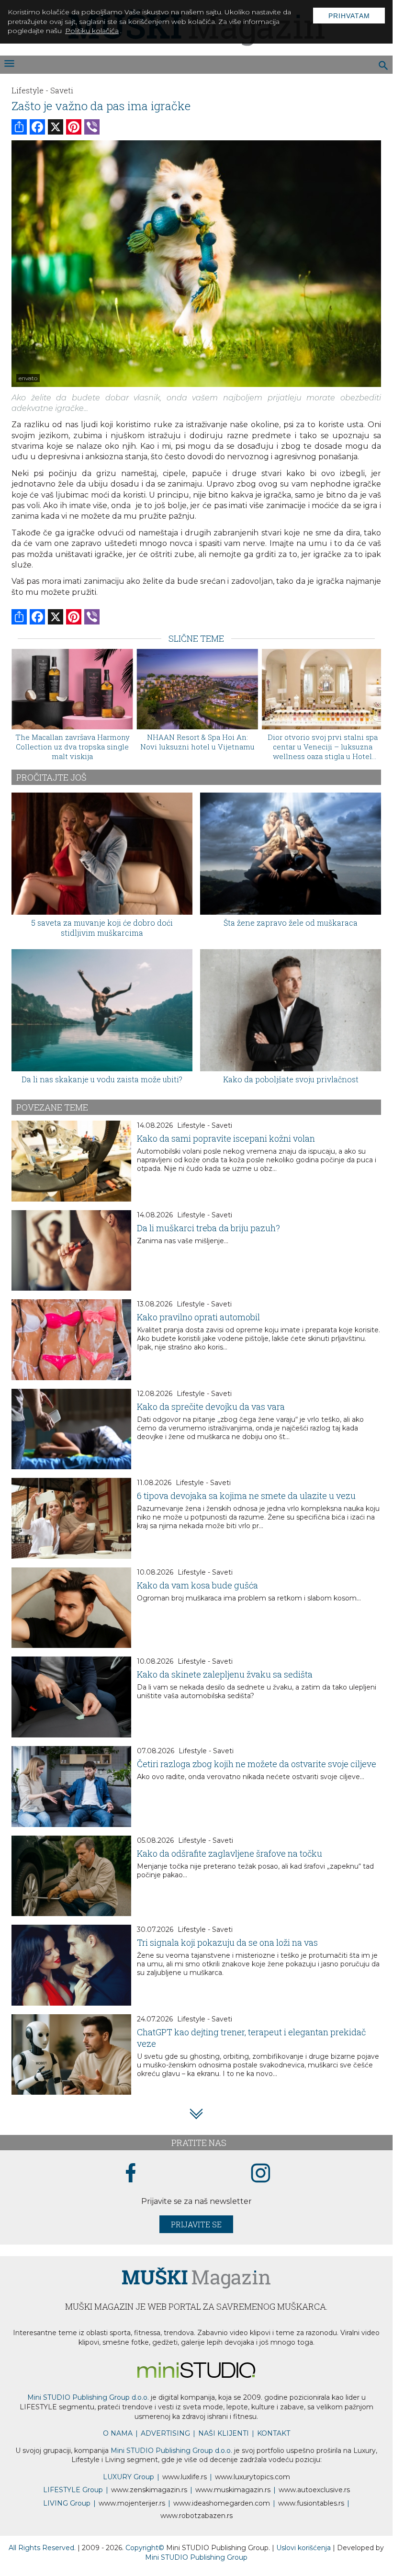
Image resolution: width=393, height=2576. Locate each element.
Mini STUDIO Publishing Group (196, 2557)
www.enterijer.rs (132, 2503)
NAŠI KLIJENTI (224, 2433)
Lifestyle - (30, 90)
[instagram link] (261, 2173)
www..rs (185, 2477)
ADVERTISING (165, 2433)
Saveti (62, 90)
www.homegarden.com (222, 2503)
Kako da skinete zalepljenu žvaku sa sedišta (225, 1674)
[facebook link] (131, 2174)
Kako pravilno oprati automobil (198, 1317)
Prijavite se (196, 2224)
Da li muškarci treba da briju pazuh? (208, 1228)
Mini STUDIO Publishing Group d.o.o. (88, 2397)
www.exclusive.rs (314, 2490)
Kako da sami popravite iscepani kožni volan (226, 1138)
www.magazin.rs (149, 2490)
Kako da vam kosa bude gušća (197, 1585)
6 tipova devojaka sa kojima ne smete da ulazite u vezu (246, 1496)
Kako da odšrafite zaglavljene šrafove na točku (230, 1853)
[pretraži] (384, 67)
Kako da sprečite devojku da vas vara (211, 1407)
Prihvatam (349, 16)
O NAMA (118, 2433)
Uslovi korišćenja (304, 2548)
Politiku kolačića (92, 31)
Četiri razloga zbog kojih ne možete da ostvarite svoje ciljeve (257, 1764)
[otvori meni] (9, 64)
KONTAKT (274, 2433)
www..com (253, 2477)
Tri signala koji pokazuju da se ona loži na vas (227, 1942)
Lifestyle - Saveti (205, 1125)
